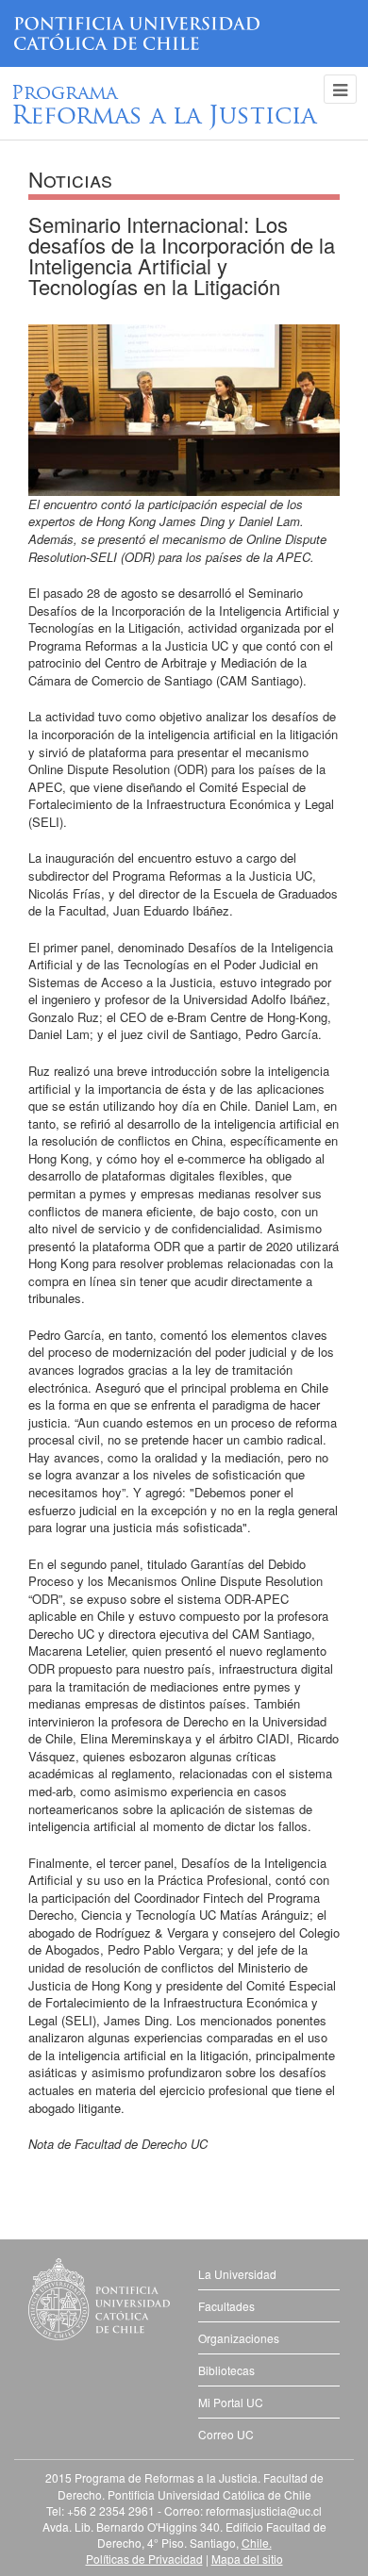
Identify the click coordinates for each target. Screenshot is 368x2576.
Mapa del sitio (247, 2559)
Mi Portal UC (231, 2402)
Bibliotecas (226, 2370)
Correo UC (226, 2434)
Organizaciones (239, 2338)
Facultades (226, 2306)
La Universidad (237, 2274)
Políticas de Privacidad (144, 2559)
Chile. (257, 2543)
